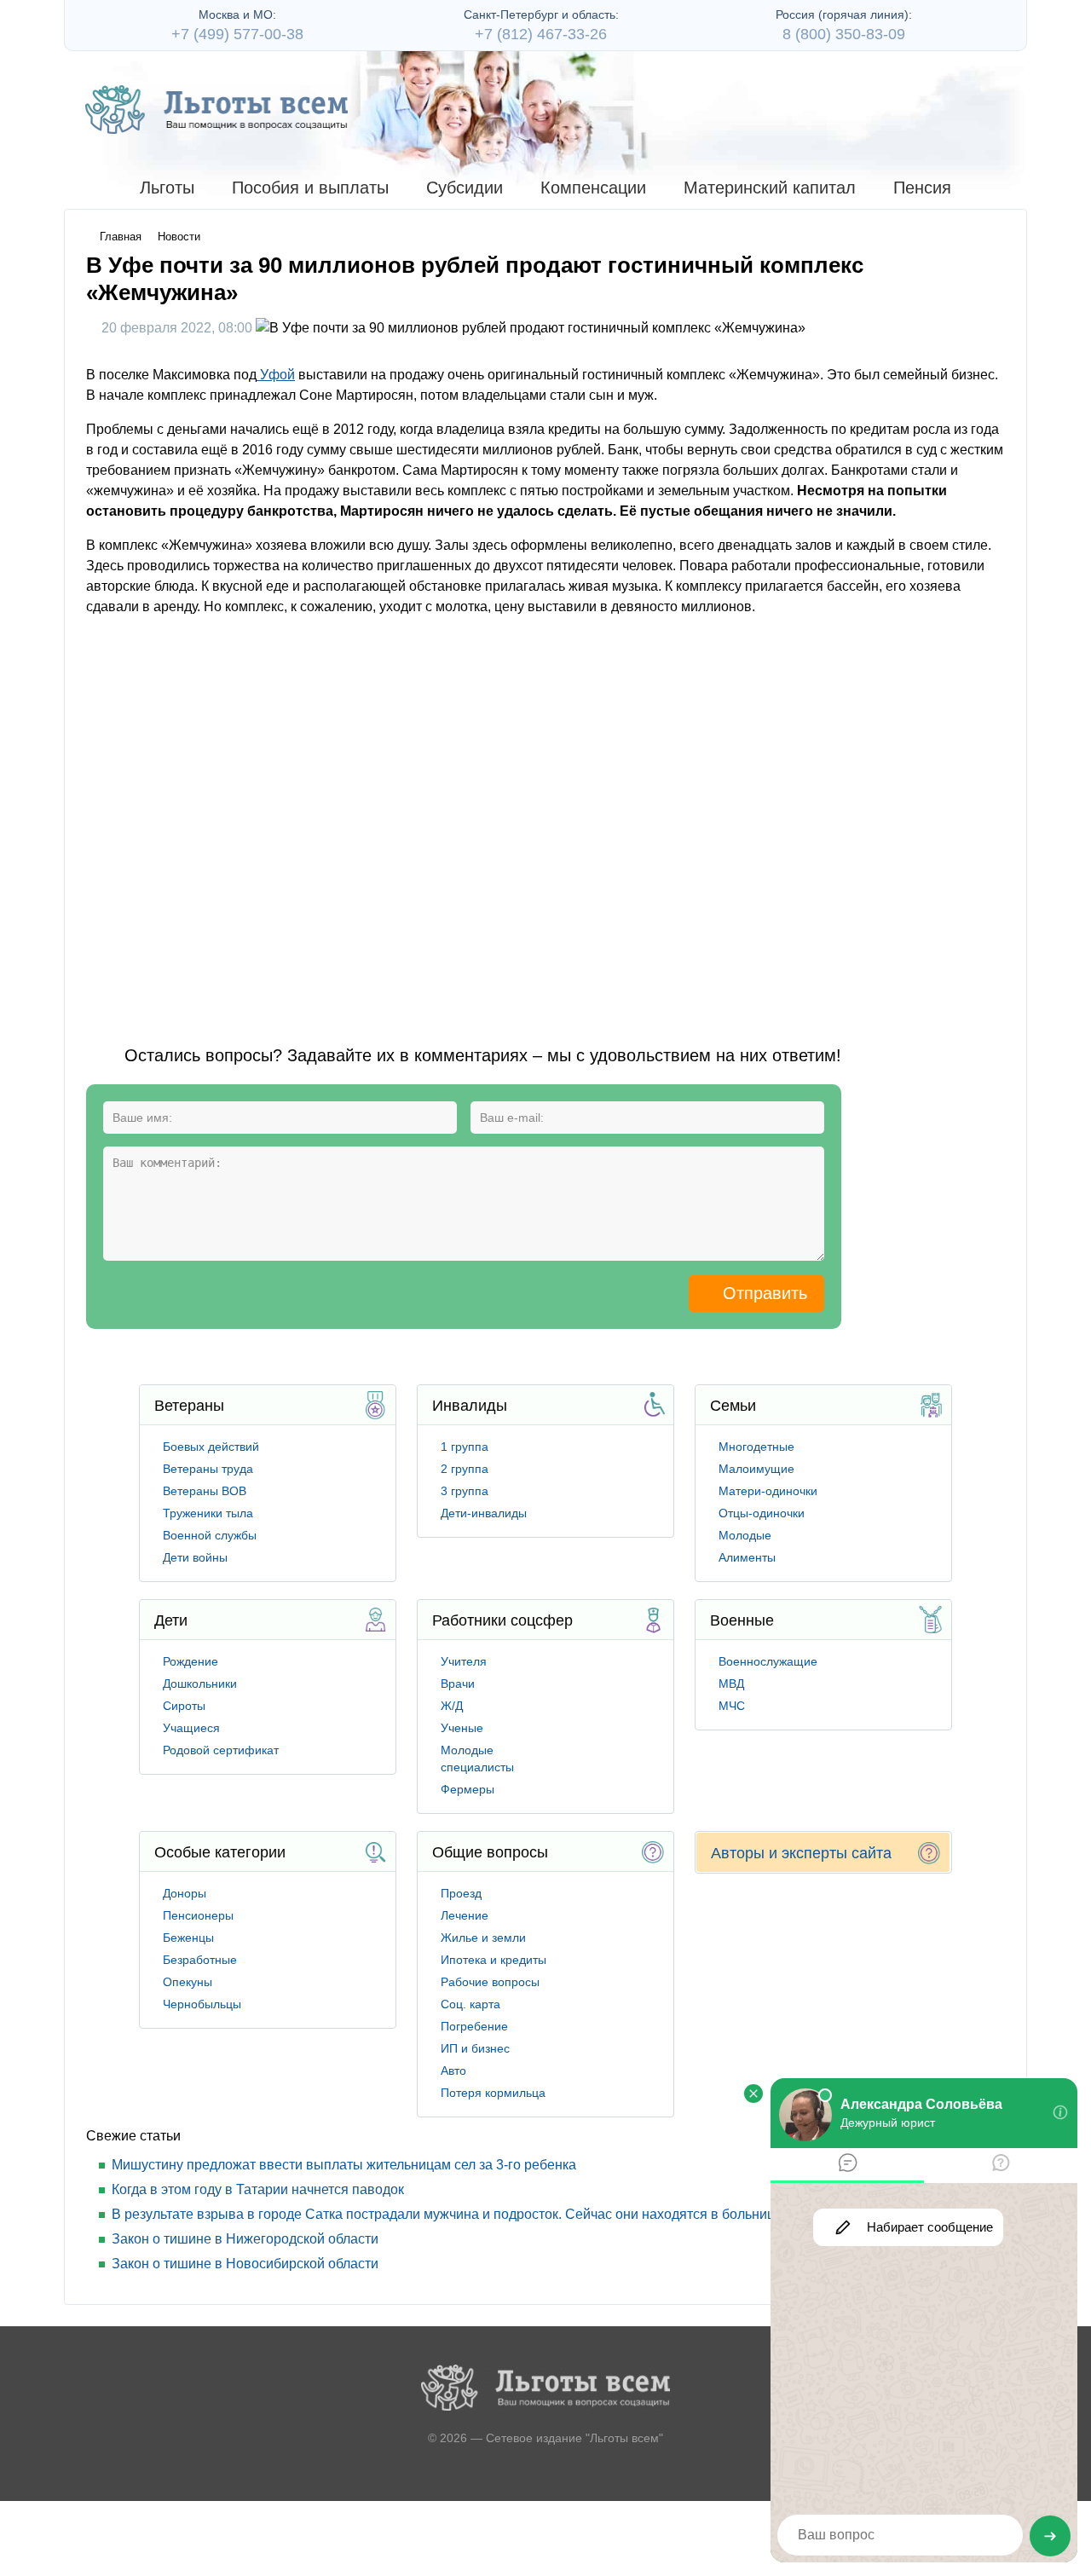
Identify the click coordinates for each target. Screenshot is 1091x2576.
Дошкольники (200, 1684)
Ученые (462, 1728)
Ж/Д (452, 1706)
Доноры (185, 1893)
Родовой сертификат (221, 1750)
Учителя (464, 1661)
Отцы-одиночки (762, 1513)
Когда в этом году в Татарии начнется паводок (258, 2189)
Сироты (184, 1706)
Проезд (461, 1893)
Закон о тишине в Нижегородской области (245, 2239)
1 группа (465, 1447)
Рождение (190, 1661)
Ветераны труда (208, 1469)
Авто (453, 2071)
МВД (731, 1684)
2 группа (465, 1469)
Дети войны (195, 1557)
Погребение (474, 2026)
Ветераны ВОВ (205, 1491)
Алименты (747, 1557)
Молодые (745, 1535)
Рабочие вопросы (490, 1982)
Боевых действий (211, 1447)
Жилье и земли (483, 1938)
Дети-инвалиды (484, 1513)
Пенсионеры (198, 1915)
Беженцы (188, 1938)
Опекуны (188, 1982)
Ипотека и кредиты (494, 1960)
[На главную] (216, 110)
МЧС (732, 1706)
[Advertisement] (396, 817)
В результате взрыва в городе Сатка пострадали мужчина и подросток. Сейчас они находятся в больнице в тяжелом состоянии (516, 2214)
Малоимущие (756, 1469)
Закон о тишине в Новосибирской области (245, 2264)
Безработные (200, 1960)
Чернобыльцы (202, 2004)
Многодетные (756, 1447)
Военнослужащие (768, 1661)
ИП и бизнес (475, 2048)
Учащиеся (191, 1728)
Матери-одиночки (768, 1491)
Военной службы (210, 1535)
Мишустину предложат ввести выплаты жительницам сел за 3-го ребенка (344, 2165)
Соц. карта (470, 2004)
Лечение (465, 1915)
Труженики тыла (208, 1513)
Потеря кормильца (493, 2093)
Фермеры (468, 1789)
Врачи (458, 1684)
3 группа (465, 1491)
